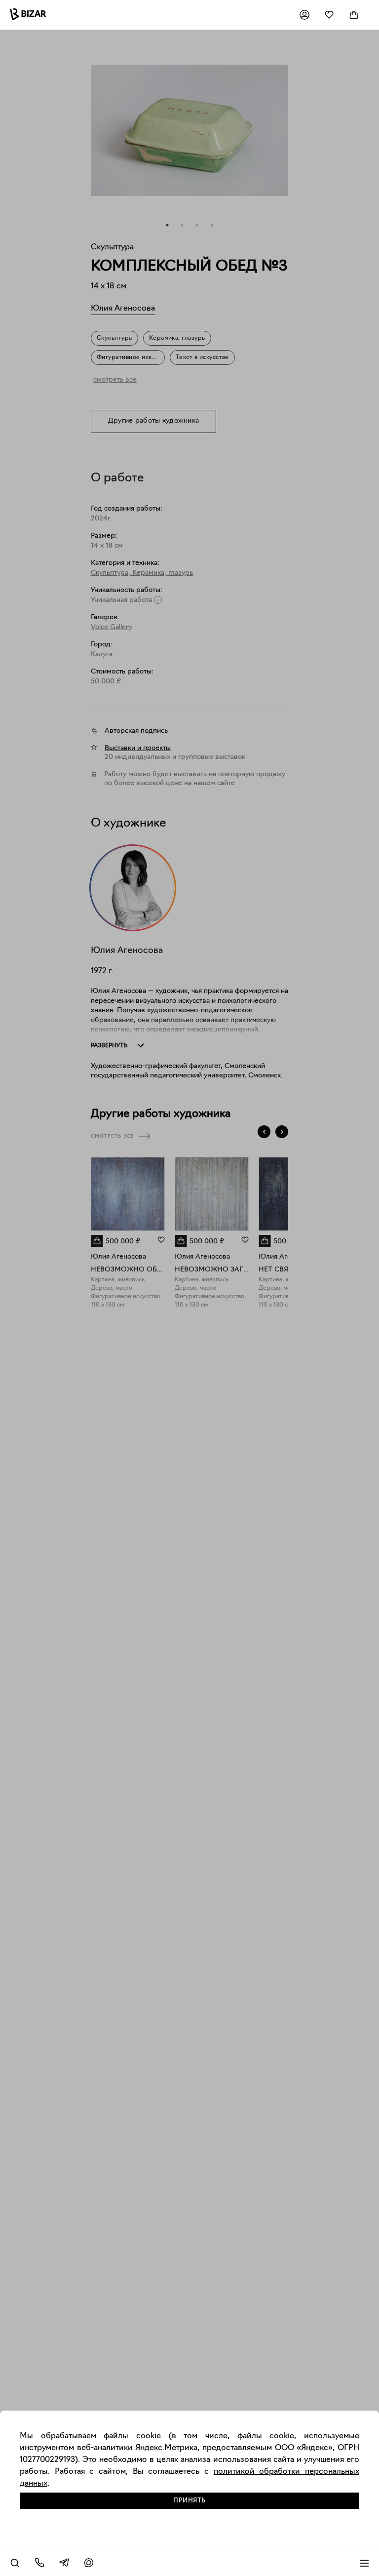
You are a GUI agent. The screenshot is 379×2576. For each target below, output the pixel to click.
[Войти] (304, 15)
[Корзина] (354, 15)
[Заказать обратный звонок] (39, 2563)
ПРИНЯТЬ (189, 2501)
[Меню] (364, 2563)
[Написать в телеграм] (64, 2563)
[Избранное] (329, 15)
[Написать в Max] (89, 2563)
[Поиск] (15, 2563)
